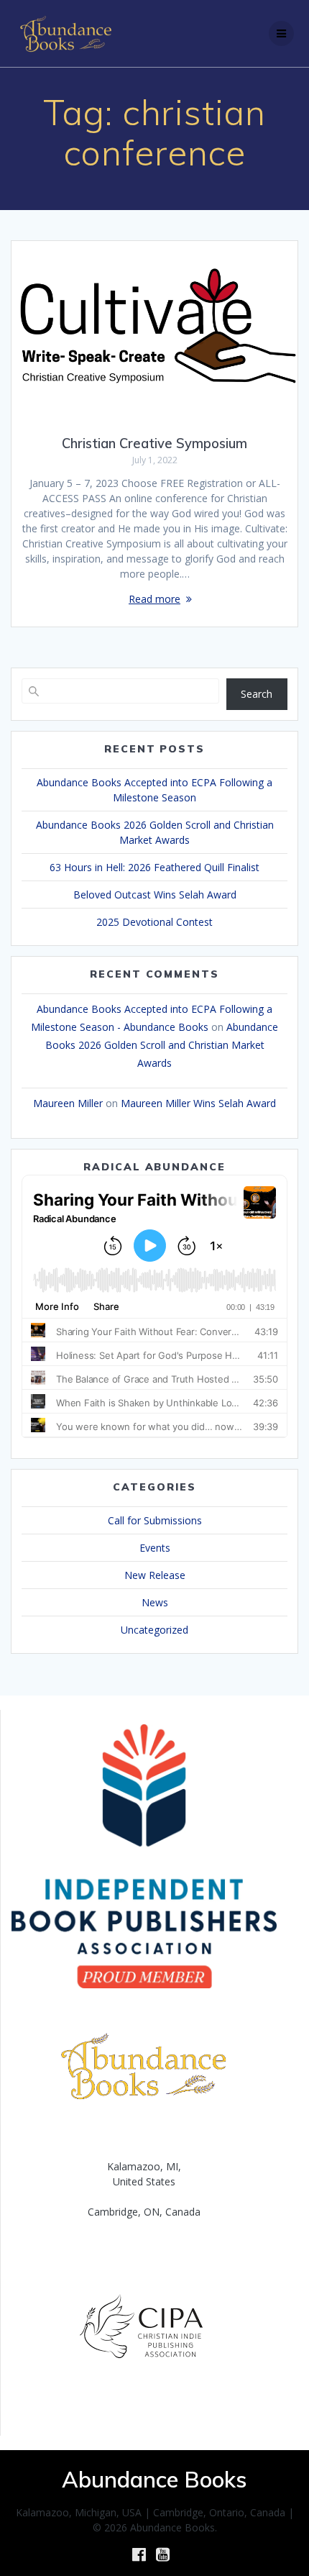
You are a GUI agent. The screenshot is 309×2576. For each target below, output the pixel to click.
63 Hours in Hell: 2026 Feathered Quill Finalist (154, 867)
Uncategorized (154, 1630)
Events (155, 1548)
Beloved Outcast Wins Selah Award (155, 895)
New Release (155, 1575)
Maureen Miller (68, 1103)
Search (257, 694)
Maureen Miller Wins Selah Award (198, 1103)
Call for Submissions (155, 1520)
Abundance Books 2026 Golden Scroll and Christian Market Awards (162, 1045)
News (155, 1602)
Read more (154, 599)
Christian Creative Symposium (154, 443)
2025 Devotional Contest (154, 922)
